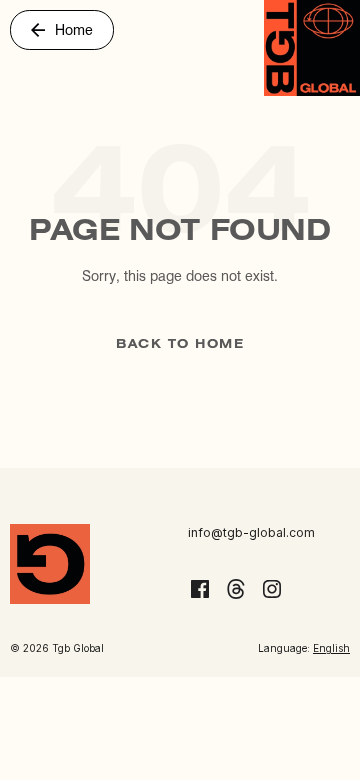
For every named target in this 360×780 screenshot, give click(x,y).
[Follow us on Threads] (236, 589)
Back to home (180, 344)
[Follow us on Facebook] (200, 589)
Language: (304, 648)
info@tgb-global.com (251, 532)
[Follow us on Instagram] (272, 589)
